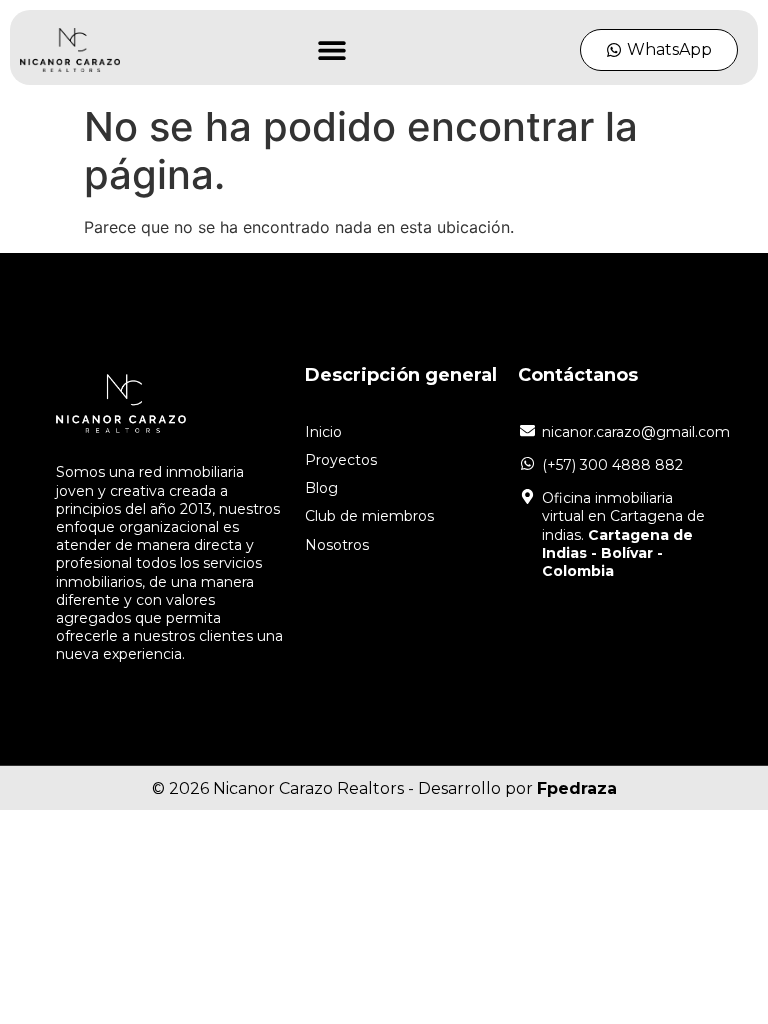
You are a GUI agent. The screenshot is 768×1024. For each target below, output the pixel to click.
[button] (332, 50)
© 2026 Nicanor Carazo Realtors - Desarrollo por (384, 788)
